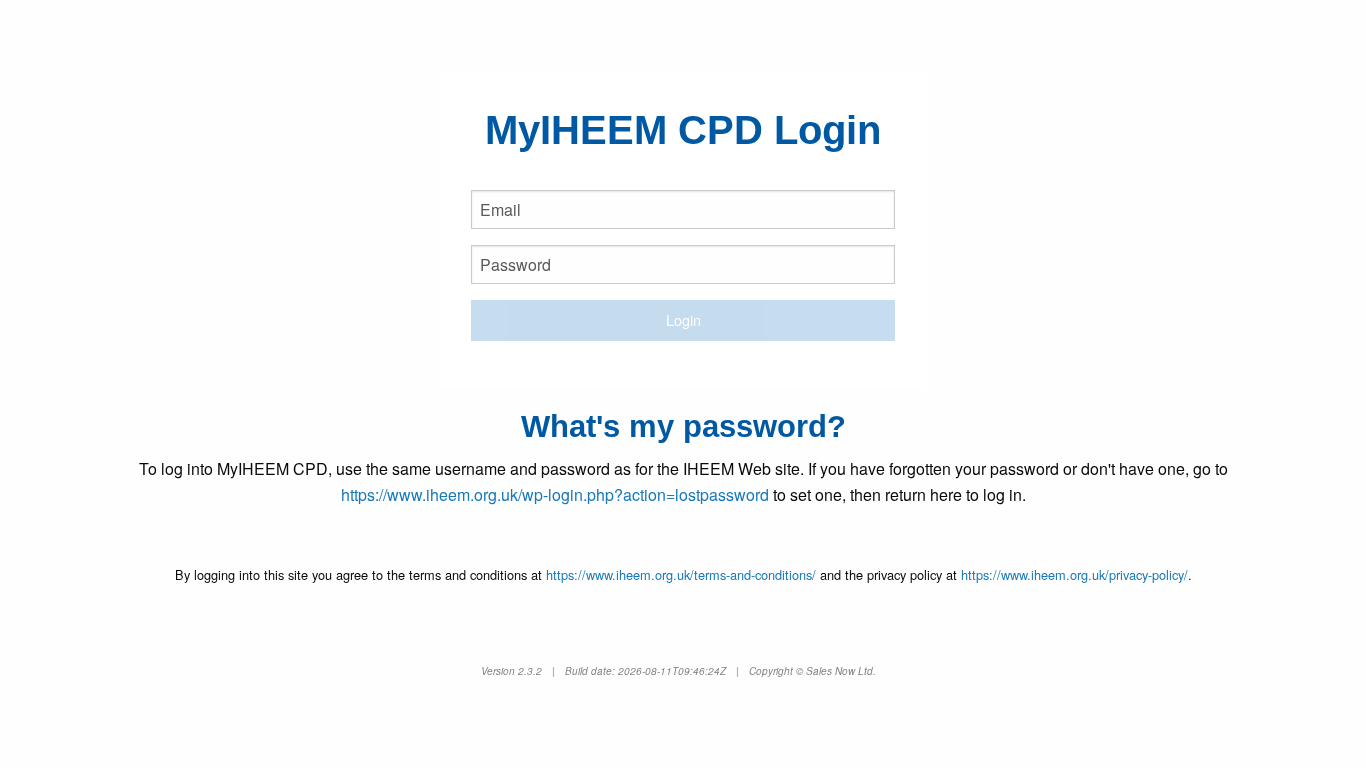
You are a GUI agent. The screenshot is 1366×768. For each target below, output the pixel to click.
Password (515, 287)
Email (503, 232)
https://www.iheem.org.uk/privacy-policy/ (1074, 574)
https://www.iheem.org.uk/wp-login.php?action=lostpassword (555, 494)
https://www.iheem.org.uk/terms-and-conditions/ (681, 574)
